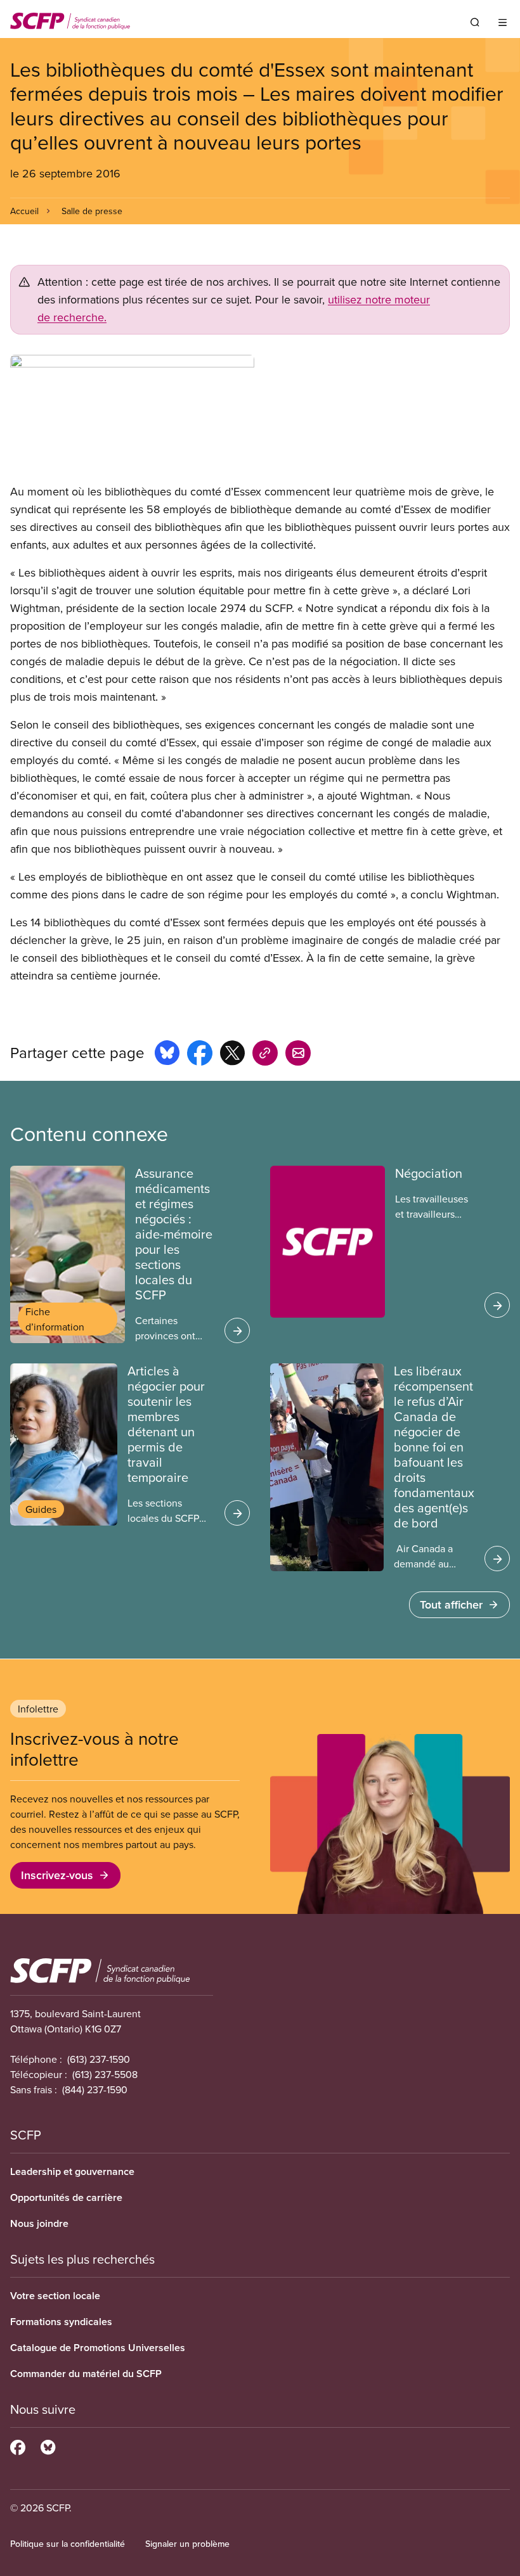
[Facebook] (18, 2445)
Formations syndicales (61, 2322)
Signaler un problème (187, 2544)
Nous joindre (39, 2223)
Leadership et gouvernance (72, 2171)
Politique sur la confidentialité (68, 2544)
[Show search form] (475, 22)
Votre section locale (55, 2296)
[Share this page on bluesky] (167, 1055)
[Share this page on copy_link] (265, 1055)
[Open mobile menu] (503, 22)
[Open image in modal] (260, 419)
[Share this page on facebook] (200, 1055)
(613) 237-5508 (105, 2074)
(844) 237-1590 (95, 2089)
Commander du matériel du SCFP (86, 2374)
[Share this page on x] (232, 1055)
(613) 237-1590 (99, 2059)
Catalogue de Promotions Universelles (98, 2348)
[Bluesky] (48, 2445)
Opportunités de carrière (66, 2197)
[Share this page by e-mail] (298, 1055)
